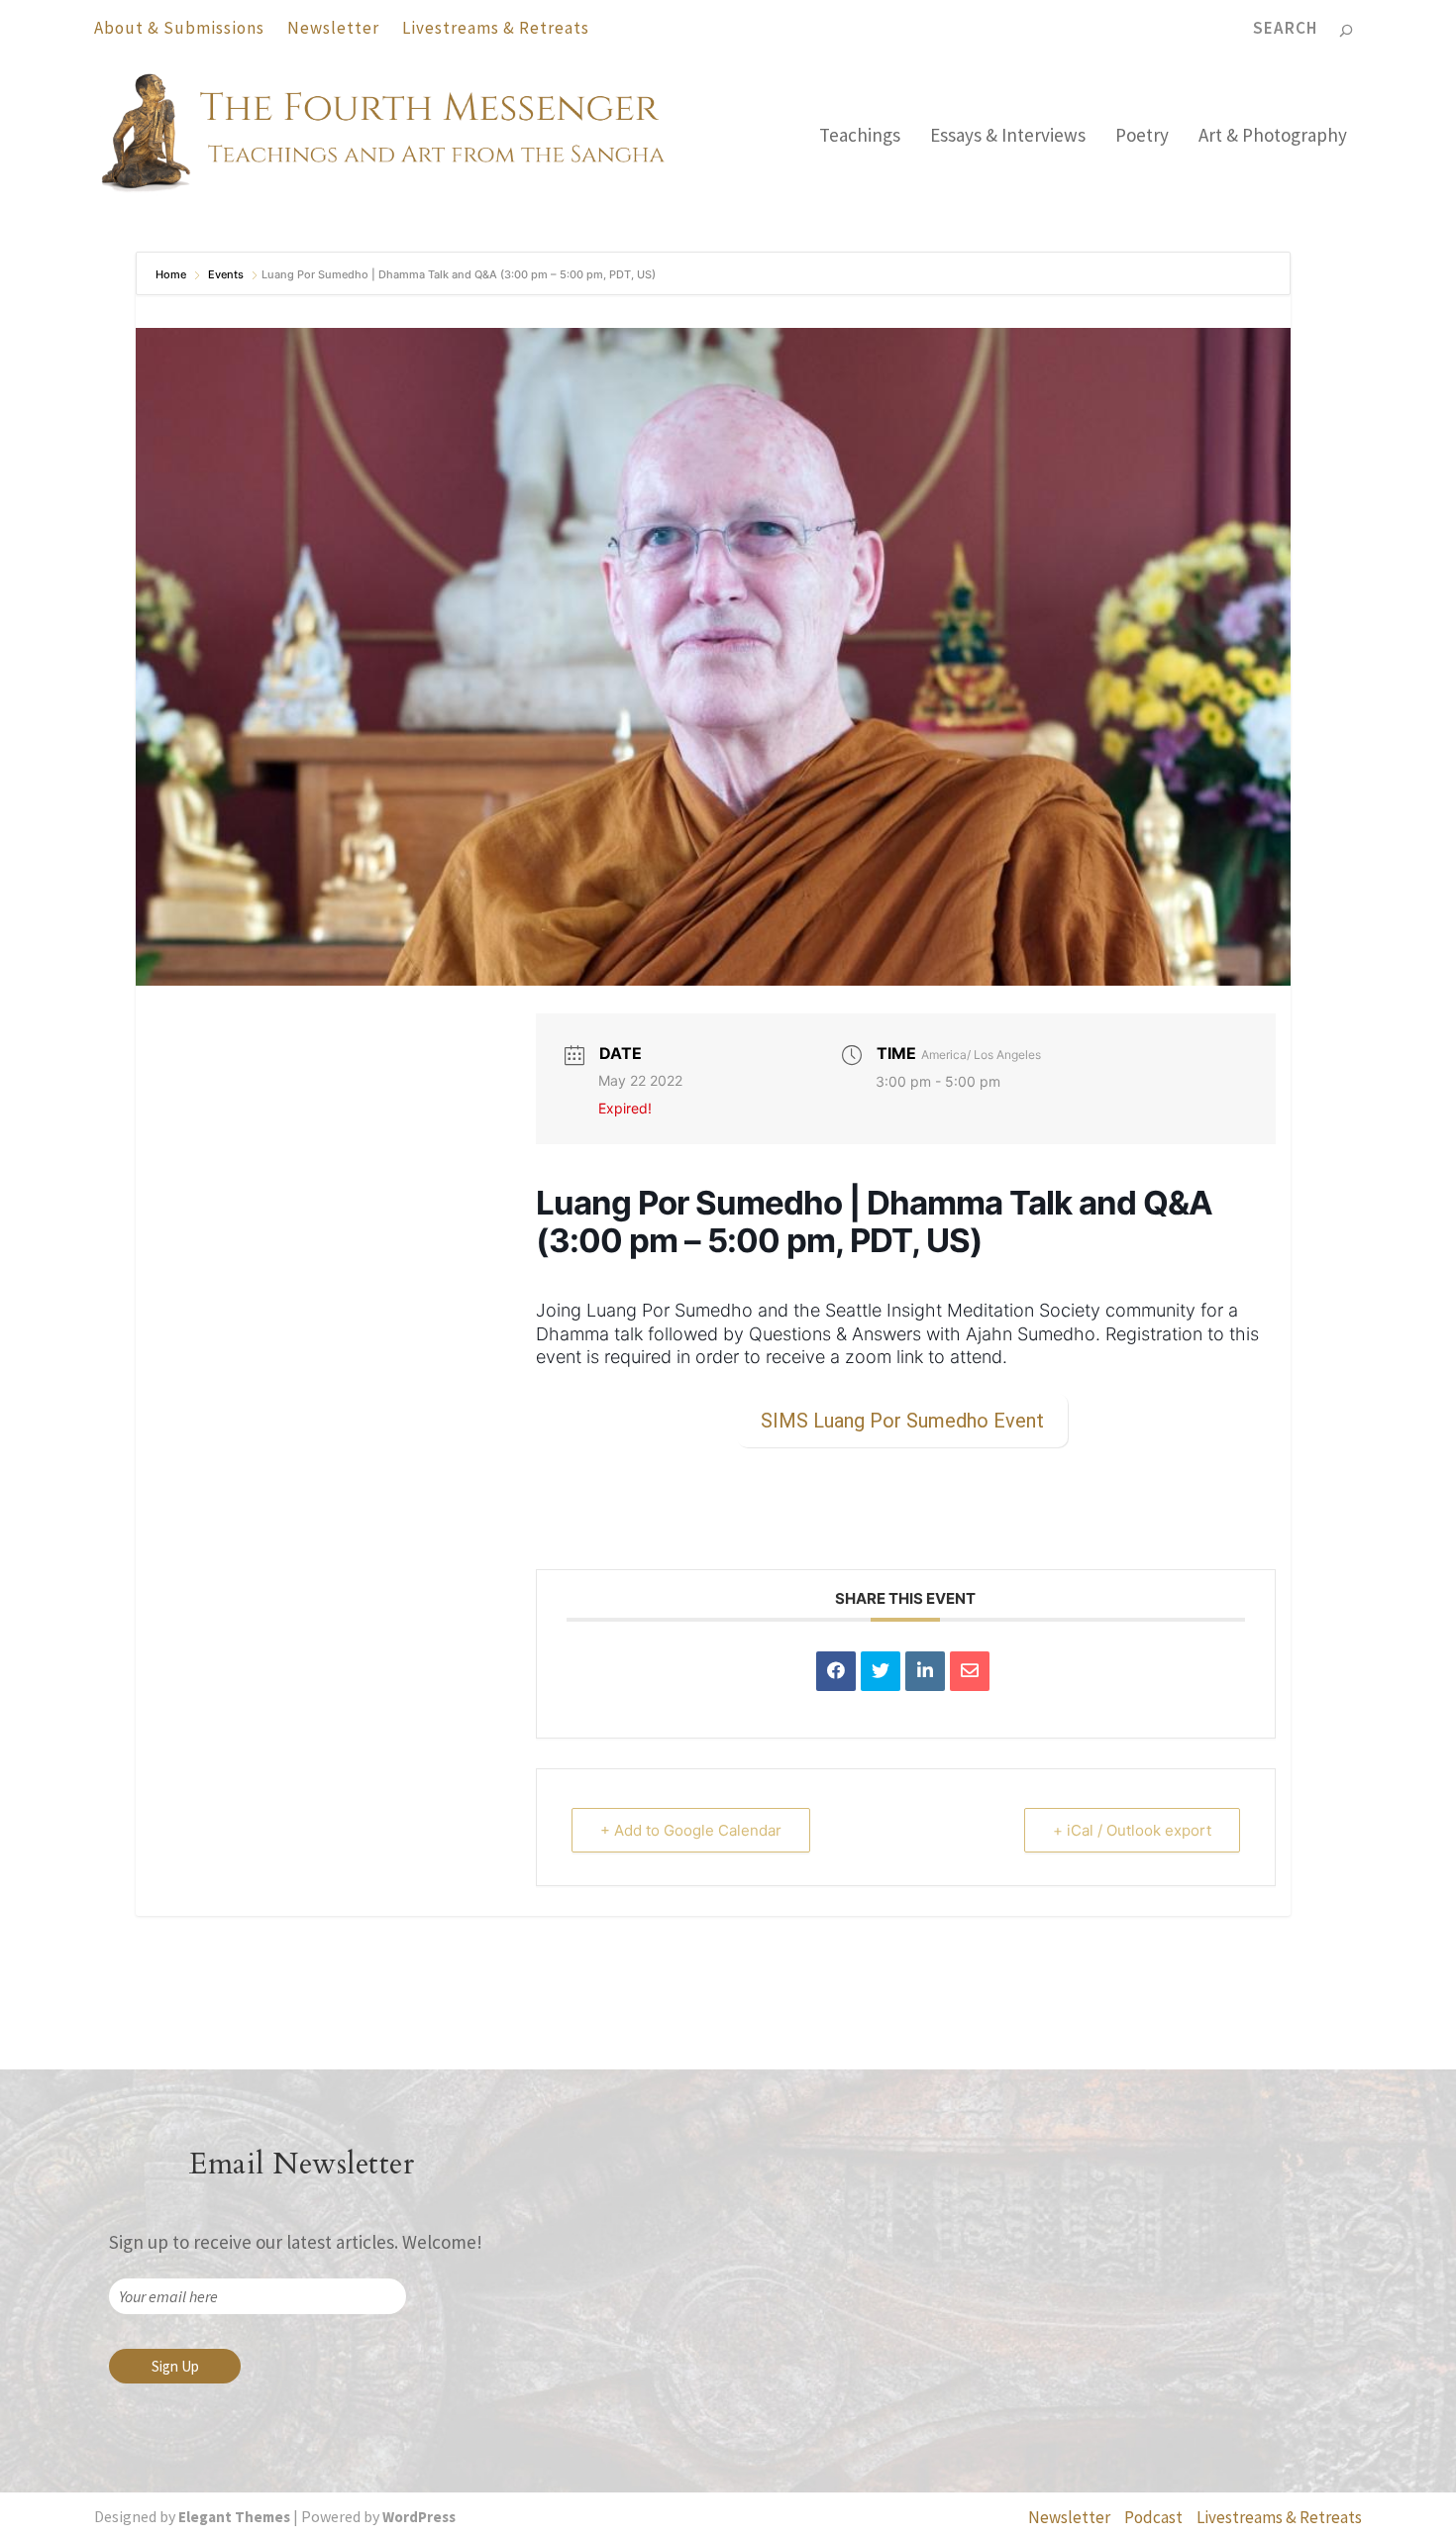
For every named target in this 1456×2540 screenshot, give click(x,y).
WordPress (419, 2517)
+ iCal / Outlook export (1132, 1830)
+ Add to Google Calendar (691, 1830)
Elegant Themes (234, 2517)
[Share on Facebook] (836, 1671)
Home (172, 274)
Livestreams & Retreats (496, 28)
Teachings (860, 137)
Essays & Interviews (1008, 137)
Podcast (1153, 2517)
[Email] (970, 1671)
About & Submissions (179, 28)
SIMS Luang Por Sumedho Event (902, 1421)
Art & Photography (1273, 137)
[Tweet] (881, 1671)
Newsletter (333, 28)
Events (226, 274)
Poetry (1142, 137)
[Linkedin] (925, 1671)
